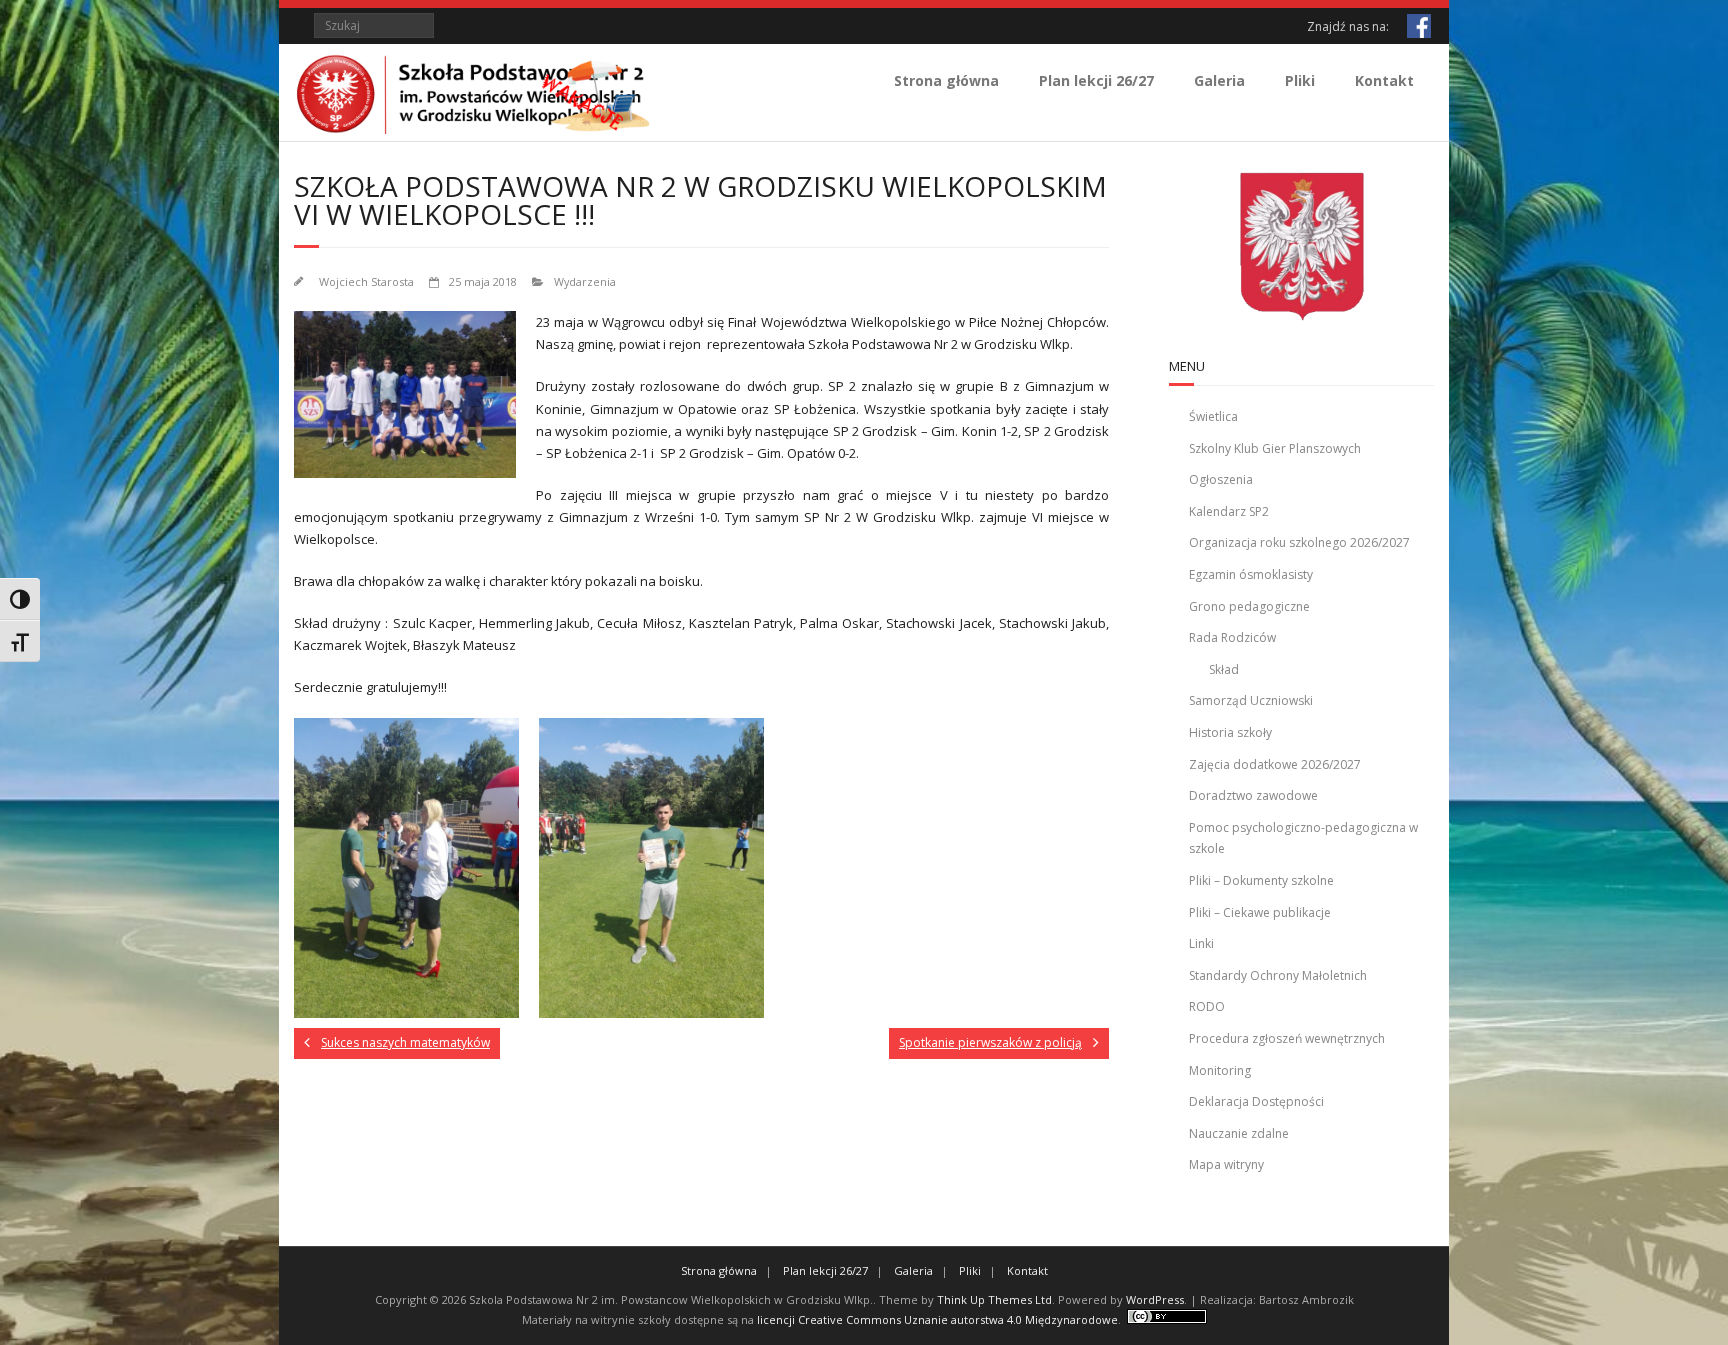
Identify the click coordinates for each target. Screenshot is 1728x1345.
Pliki (1300, 80)
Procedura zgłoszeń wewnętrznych (1287, 1038)
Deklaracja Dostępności (1256, 1101)
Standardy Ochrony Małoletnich (1278, 975)
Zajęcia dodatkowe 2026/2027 (1275, 764)
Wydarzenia (585, 281)
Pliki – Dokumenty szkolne (1261, 880)
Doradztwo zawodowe (1253, 795)
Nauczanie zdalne (1239, 1133)
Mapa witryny (1226, 1164)
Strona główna (946, 80)
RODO (1207, 1006)
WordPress (1155, 1299)
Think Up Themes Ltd (994, 1299)
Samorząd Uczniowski (1251, 700)
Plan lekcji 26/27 (1096, 80)
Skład (1224, 669)
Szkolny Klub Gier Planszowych (1275, 448)
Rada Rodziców (1232, 637)
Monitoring (1220, 1070)
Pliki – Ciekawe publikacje (1260, 912)
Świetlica (1213, 416)
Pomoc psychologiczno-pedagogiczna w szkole (1303, 838)
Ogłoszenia (1221, 479)
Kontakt (1384, 80)
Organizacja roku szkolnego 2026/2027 (1299, 542)
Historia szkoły (1230, 732)
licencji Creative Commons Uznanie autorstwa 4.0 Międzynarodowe (937, 1319)
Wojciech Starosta (366, 281)
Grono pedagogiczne (1249, 606)
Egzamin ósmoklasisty (1251, 574)
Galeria (1219, 80)
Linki (1201, 943)
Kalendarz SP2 (1229, 511)
